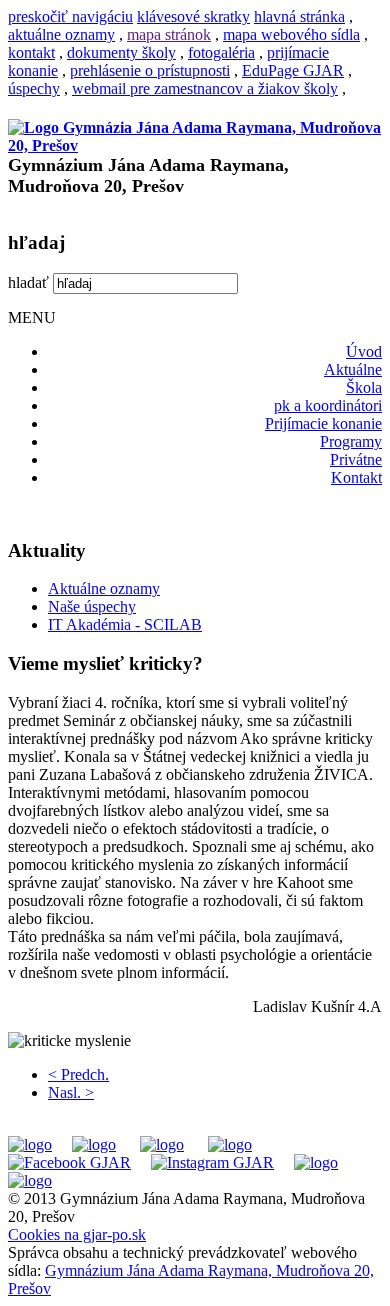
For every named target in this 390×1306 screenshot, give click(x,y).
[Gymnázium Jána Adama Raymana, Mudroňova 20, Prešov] (195, 145)
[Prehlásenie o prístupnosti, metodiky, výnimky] (30, 1180)
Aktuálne (353, 369)
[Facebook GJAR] (69, 1162)
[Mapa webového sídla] (316, 1162)
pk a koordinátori (328, 405)
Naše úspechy (92, 606)
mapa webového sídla (291, 34)
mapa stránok (169, 34)
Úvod (364, 351)
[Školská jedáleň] (162, 1144)
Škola (364, 387)
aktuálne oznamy (61, 34)
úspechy (34, 88)
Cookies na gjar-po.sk (77, 1234)
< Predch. (78, 1074)
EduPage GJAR (293, 70)
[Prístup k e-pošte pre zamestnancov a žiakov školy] (94, 1144)
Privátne (356, 459)
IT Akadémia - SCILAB (125, 624)
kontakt (31, 52)
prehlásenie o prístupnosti (150, 70)
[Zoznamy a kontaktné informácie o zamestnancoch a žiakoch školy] (230, 1144)
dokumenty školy (121, 52)
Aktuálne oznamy (104, 588)
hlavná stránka (299, 16)
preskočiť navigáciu (70, 16)
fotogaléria (221, 52)
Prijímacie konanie (323, 423)
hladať (28, 282)
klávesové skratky (193, 16)
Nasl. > (71, 1092)
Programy (351, 441)
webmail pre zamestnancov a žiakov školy (205, 88)
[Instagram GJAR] (212, 1162)
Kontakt (356, 477)
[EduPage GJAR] (30, 1144)
